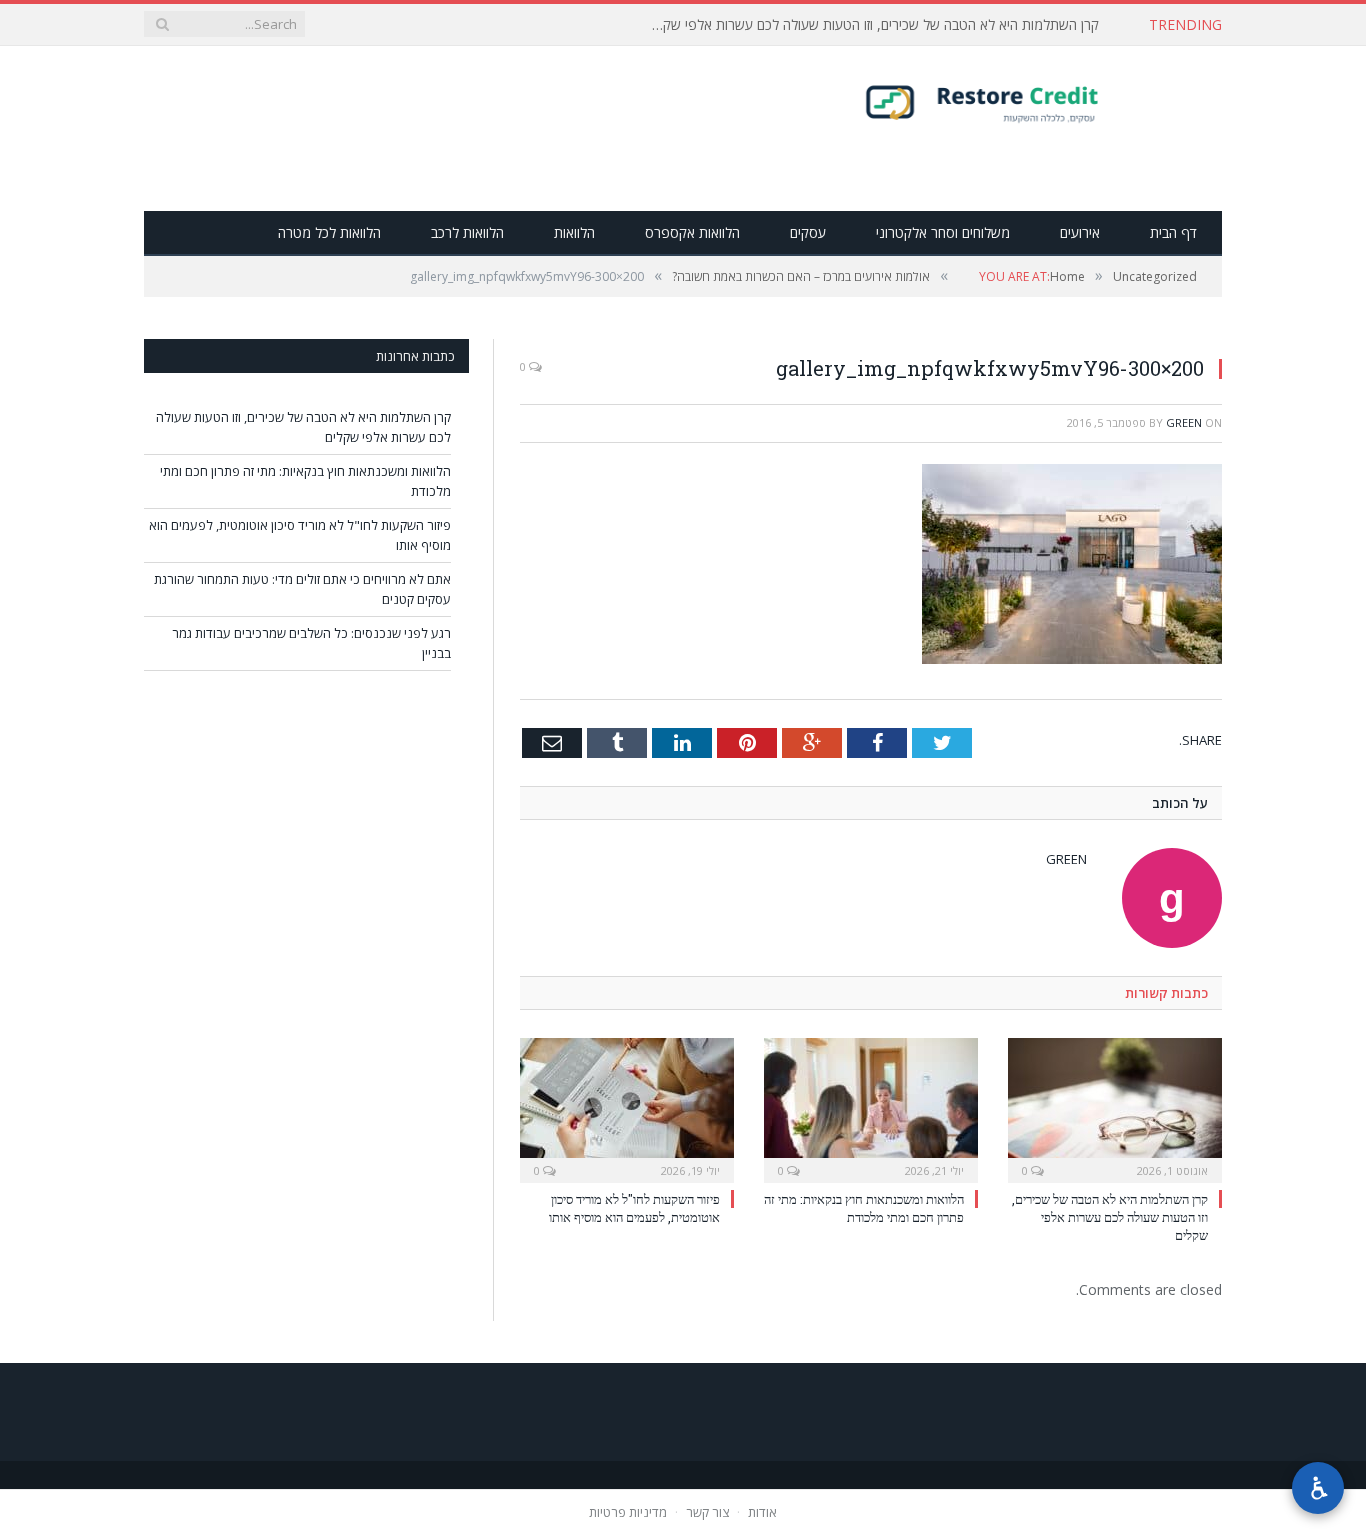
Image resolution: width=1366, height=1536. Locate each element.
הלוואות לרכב (467, 232)
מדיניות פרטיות (628, 1512)
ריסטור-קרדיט (1022, 102)
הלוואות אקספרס (692, 232)
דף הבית (1173, 232)
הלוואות (574, 232)
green (1184, 422)
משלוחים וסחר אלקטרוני (943, 232)
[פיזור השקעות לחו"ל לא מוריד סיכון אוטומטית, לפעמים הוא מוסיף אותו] (627, 1108)
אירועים (1080, 232)
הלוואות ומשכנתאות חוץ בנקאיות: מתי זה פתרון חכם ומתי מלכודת (864, 1208)
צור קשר (707, 1512)
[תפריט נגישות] (1318, 1488)
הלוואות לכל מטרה (329, 232)
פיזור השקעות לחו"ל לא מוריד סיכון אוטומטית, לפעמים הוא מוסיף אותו (634, 1208)
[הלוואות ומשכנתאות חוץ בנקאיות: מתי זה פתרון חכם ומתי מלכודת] (871, 1108)
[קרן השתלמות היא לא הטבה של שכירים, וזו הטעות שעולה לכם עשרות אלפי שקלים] (1115, 1108)
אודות (762, 1512)
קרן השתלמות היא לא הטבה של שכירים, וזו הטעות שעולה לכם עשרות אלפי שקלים (872, 25)
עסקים (808, 232)
